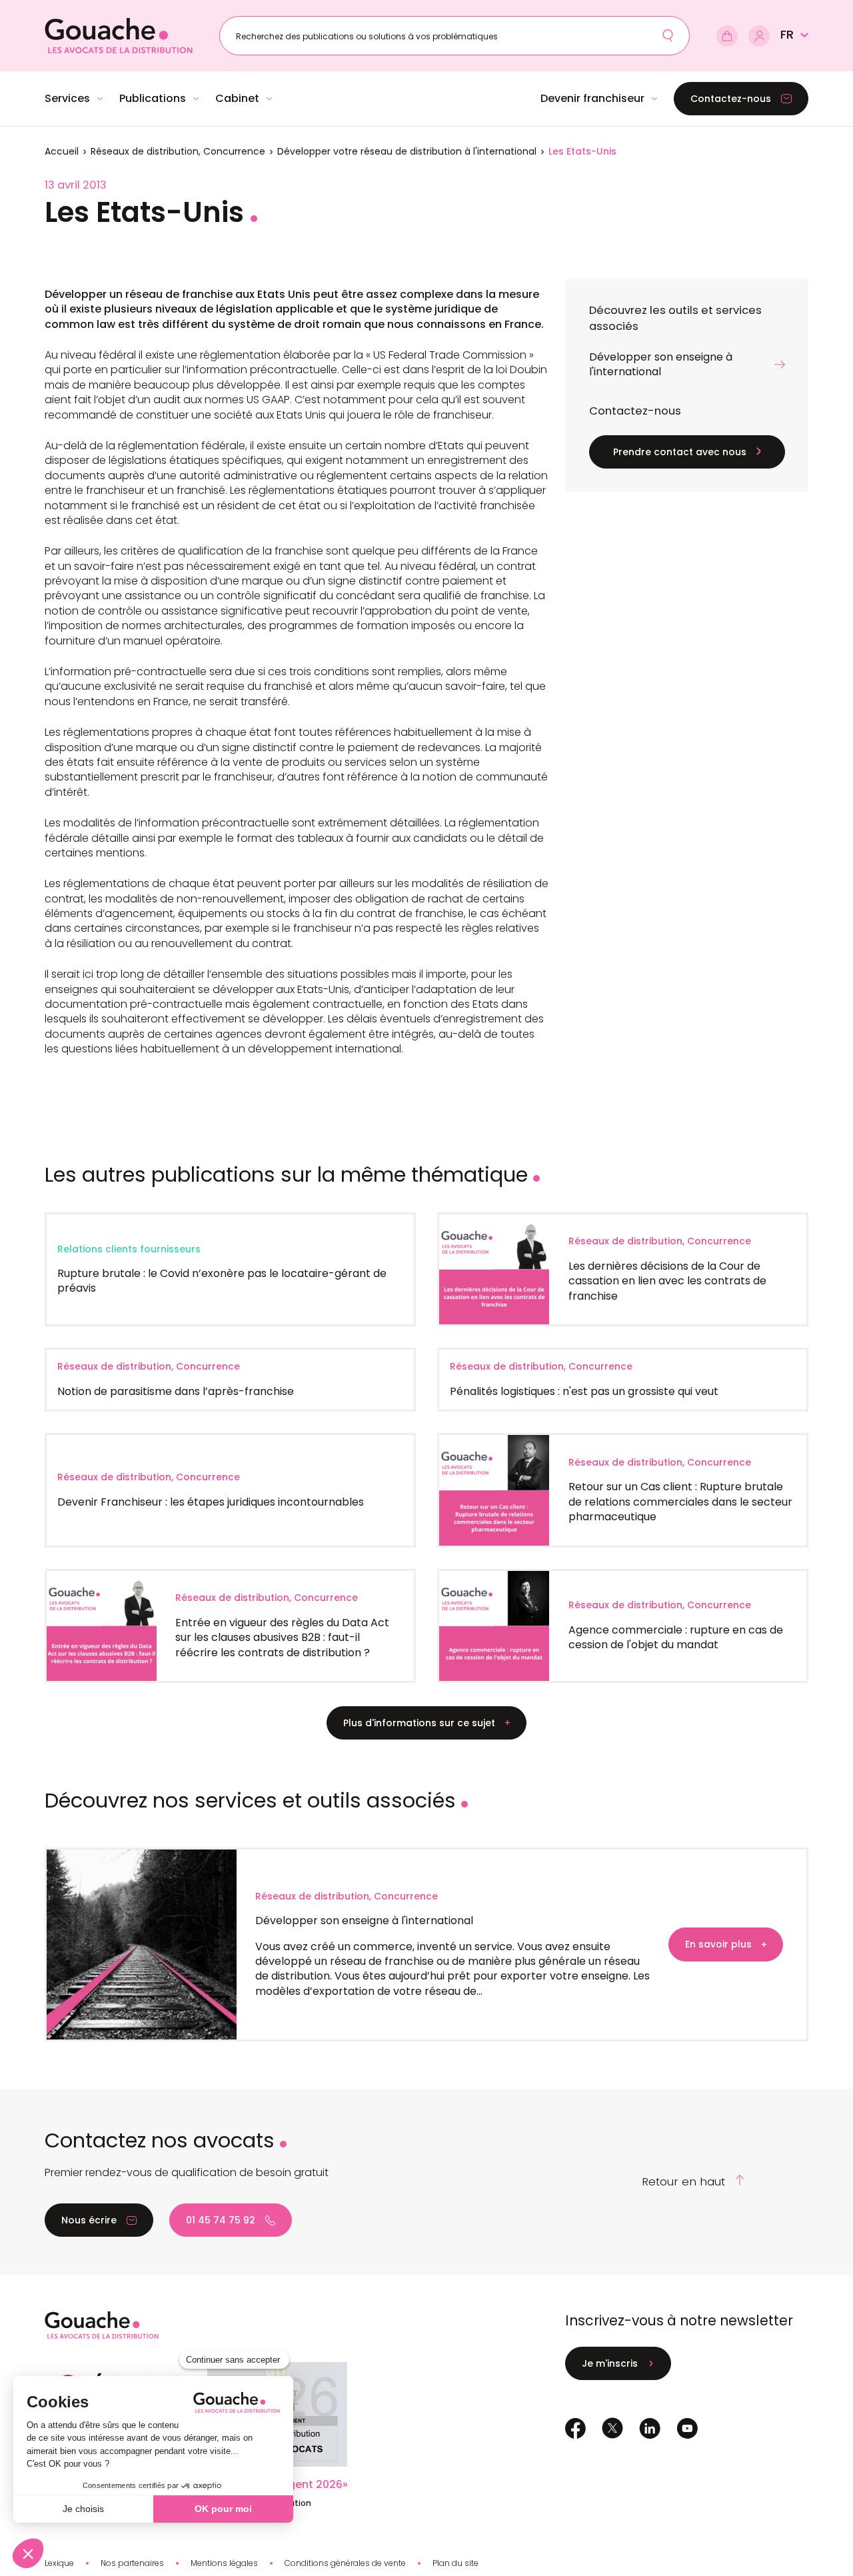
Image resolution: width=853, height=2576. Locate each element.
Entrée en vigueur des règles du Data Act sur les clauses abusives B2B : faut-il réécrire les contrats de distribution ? (282, 1638)
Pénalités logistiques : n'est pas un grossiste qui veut (584, 1391)
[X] (612, 2429)
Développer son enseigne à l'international (364, 1921)
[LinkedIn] (650, 2428)
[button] (794, 35)
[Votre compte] (759, 36)
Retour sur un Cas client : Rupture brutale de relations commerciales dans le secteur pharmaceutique (680, 1502)
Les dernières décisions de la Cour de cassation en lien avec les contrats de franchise (667, 1281)
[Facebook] (575, 2428)
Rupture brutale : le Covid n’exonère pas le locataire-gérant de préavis (222, 1281)
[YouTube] (687, 2428)
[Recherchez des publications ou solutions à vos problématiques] (668, 35)
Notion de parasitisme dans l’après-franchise (176, 1391)
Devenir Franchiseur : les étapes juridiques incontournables (211, 1502)
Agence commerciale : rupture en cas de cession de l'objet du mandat (676, 1637)
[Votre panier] (727, 36)
